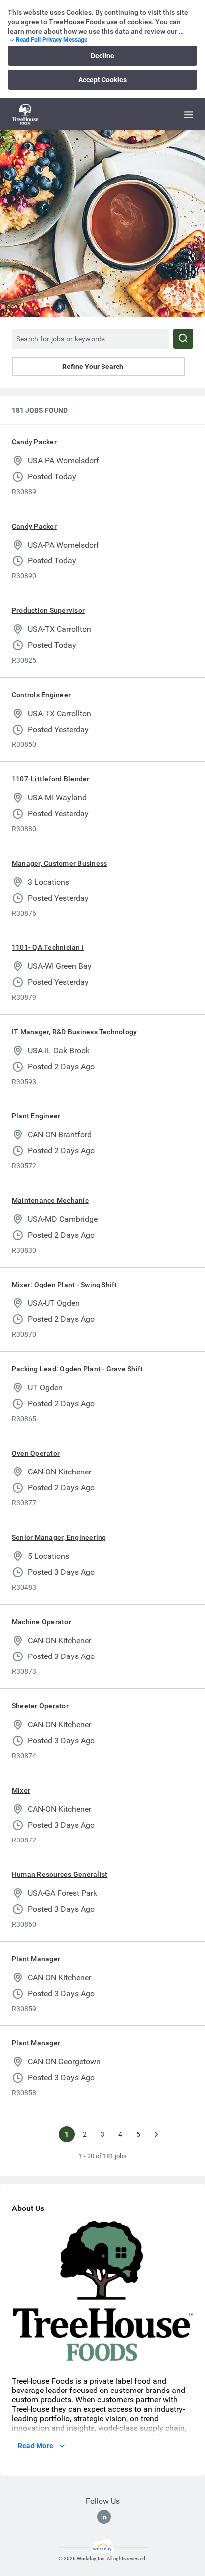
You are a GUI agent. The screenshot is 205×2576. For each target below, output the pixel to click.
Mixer (21, 1790)
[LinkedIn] (104, 2517)
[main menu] (189, 115)
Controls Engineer (41, 695)
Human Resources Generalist (60, 1874)
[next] (156, 2134)
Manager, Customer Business (59, 863)
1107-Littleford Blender (51, 779)
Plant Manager (36, 1959)
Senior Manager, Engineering (59, 1537)
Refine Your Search (93, 367)
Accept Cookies (102, 80)
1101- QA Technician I (48, 947)
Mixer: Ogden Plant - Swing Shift (65, 1285)
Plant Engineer (36, 1116)
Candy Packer (34, 442)
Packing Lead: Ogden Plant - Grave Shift (77, 1369)
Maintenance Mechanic (50, 1200)
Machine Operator (42, 1622)
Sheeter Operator (40, 1706)
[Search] (183, 339)
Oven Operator (36, 1453)
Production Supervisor (48, 610)
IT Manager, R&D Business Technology (74, 1032)
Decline (102, 56)
